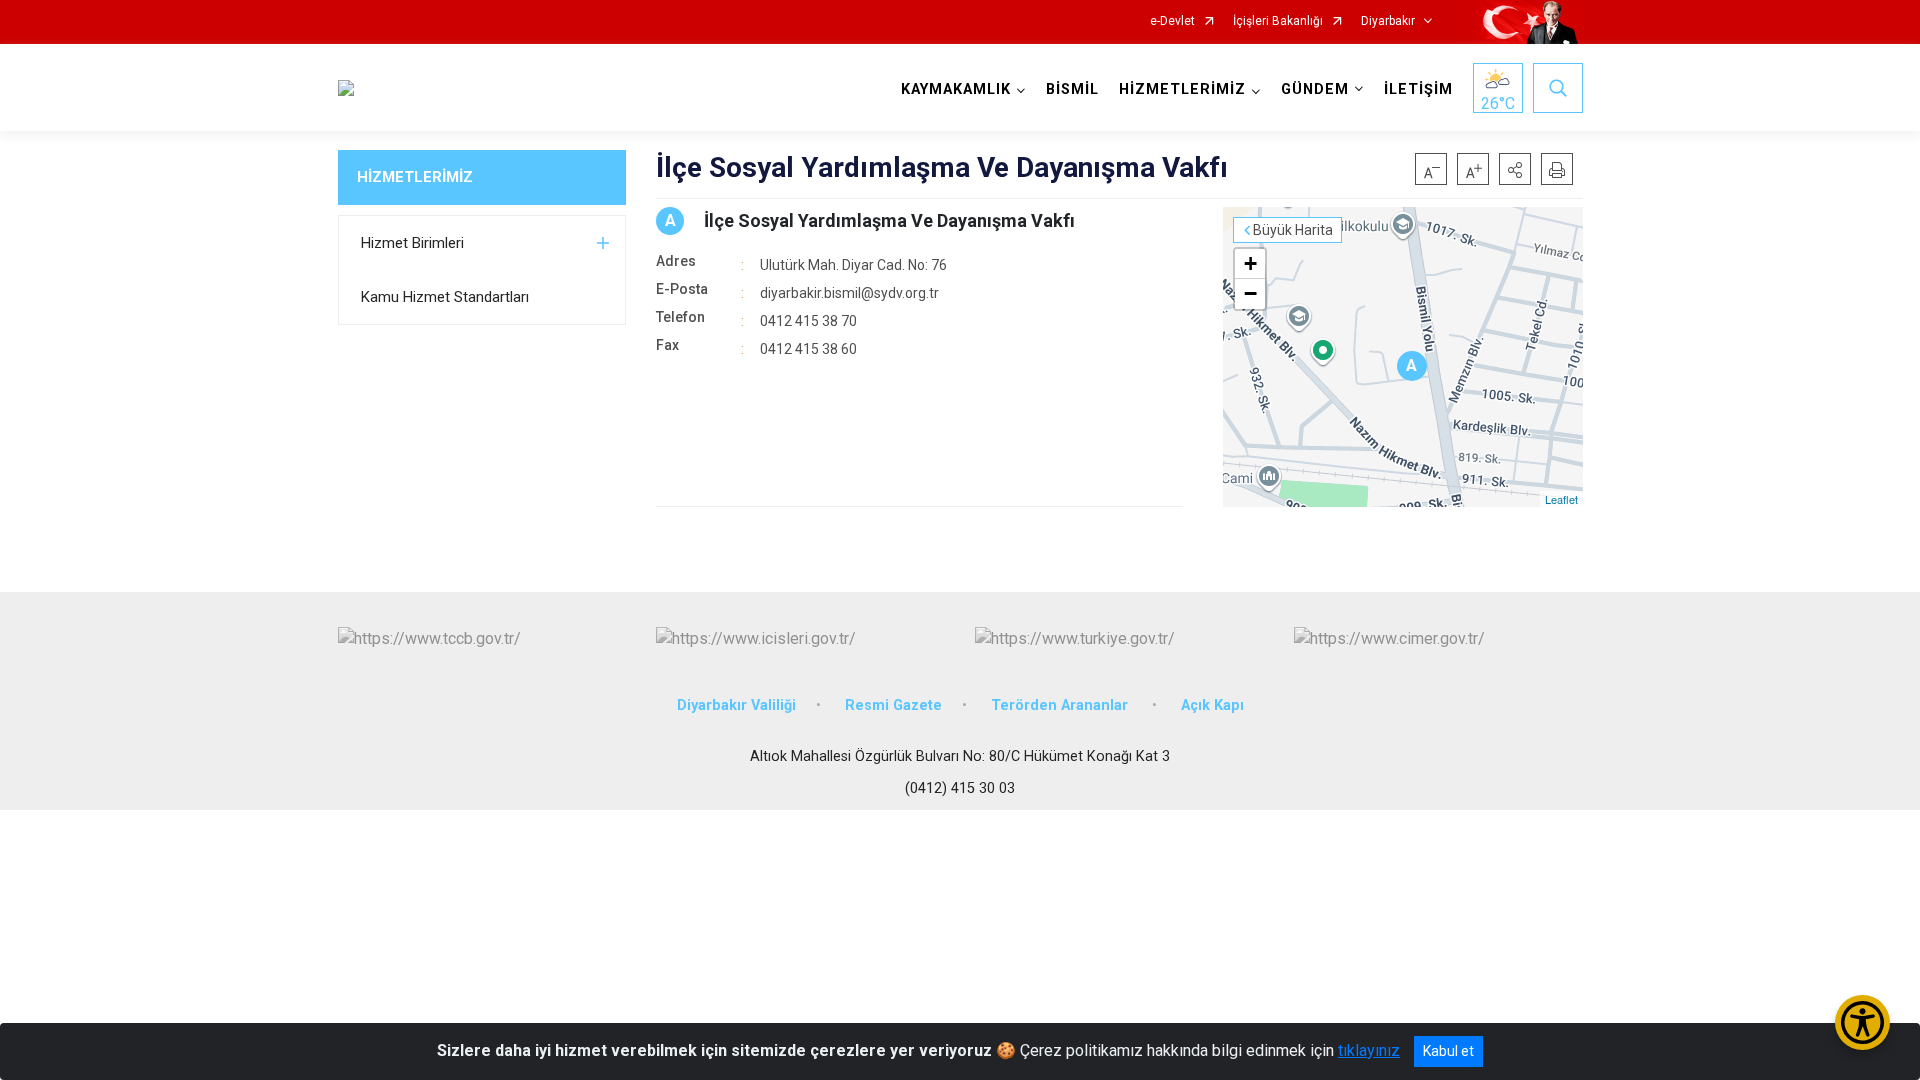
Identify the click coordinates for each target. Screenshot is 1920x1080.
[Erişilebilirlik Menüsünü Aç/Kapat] (1862, 1022)
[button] (1515, 169)
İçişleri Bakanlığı (1278, 21)
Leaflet (1561, 499)
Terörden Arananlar (1061, 705)
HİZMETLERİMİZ (415, 177)
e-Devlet (1172, 21)
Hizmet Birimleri (412, 243)
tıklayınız (1369, 1050)
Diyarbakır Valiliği (736, 705)
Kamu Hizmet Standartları (445, 297)
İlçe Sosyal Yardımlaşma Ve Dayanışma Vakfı (889, 220)
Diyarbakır (1388, 21)
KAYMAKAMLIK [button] (956, 89)
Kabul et (1448, 1051)
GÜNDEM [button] (1315, 89)
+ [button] (1250, 263)
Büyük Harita (1293, 230)
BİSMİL (1072, 89)
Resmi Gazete (893, 705)
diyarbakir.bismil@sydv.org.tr (849, 293)
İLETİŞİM (1418, 89)
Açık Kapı (1212, 705)
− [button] (1250, 293)
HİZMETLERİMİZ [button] (1182, 89)
